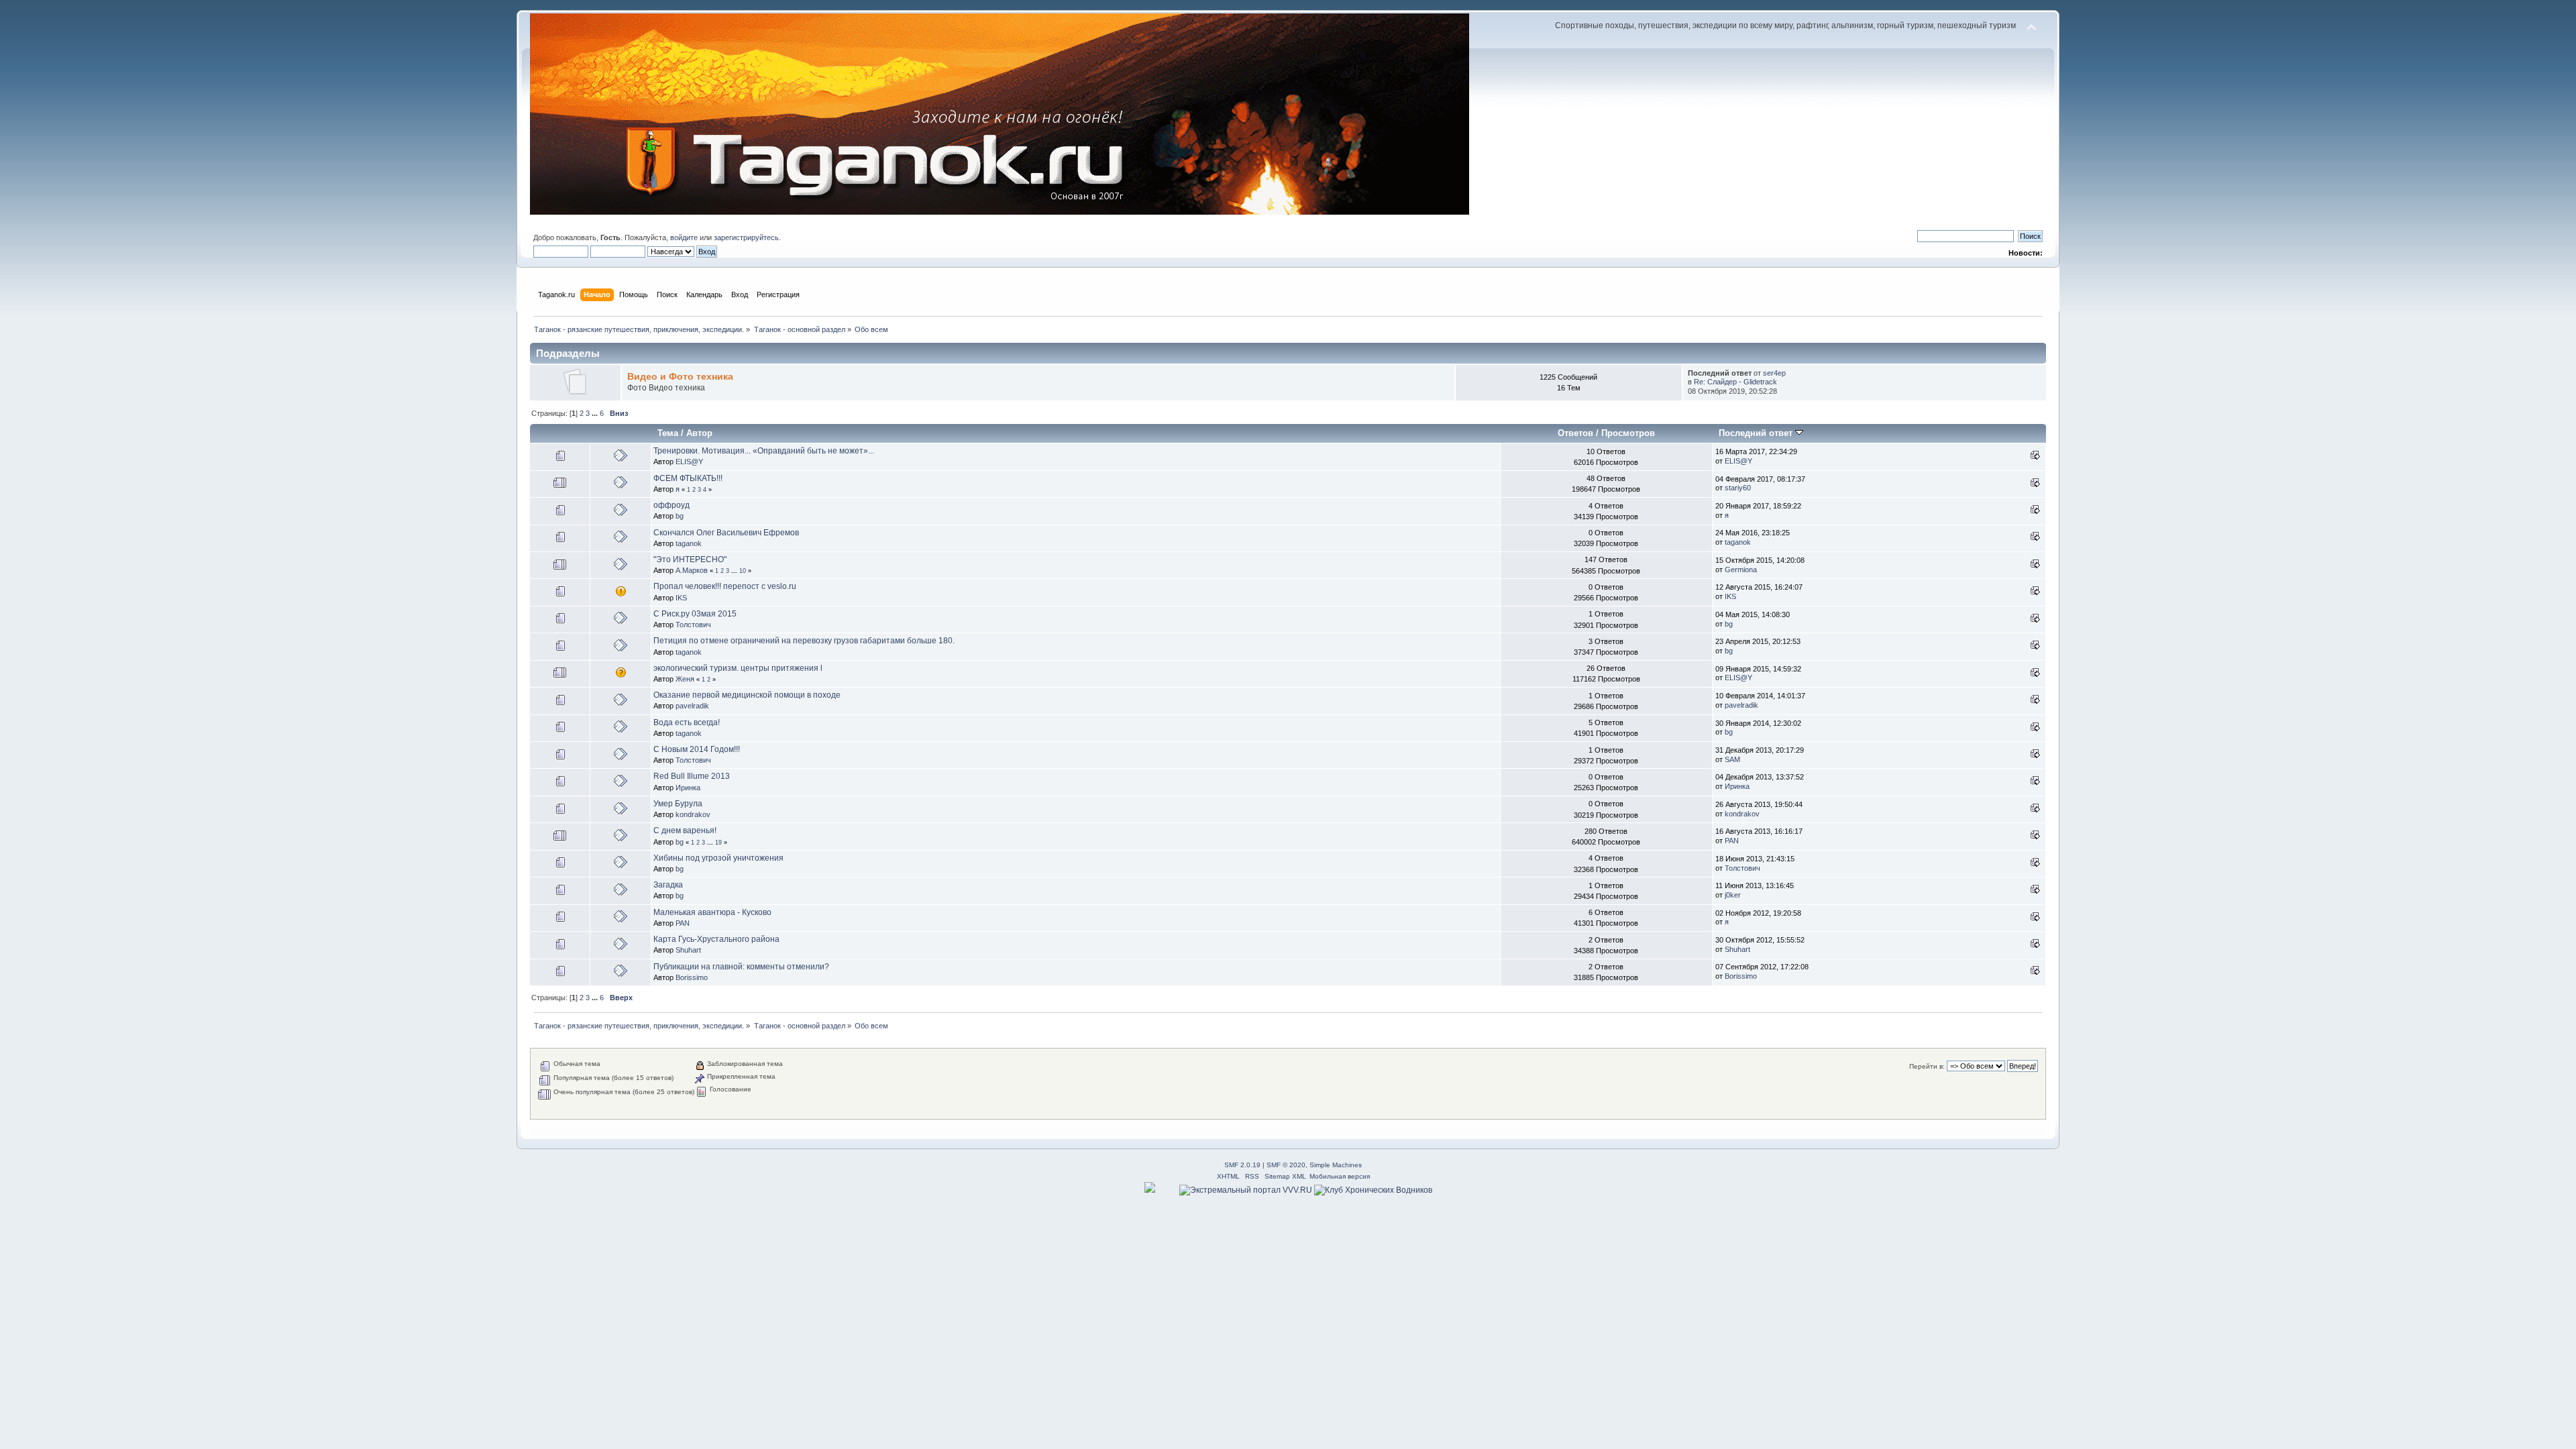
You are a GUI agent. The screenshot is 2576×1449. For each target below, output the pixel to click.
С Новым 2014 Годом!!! (697, 749)
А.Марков (692, 570)
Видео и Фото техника (680, 377)
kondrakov (693, 814)
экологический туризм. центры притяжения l (738, 668)
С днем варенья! (685, 830)
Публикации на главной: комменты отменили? (741, 967)
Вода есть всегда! (687, 722)
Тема (668, 433)
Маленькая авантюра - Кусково (712, 912)
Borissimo (692, 977)
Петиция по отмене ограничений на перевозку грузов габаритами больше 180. (804, 641)
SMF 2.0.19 (1242, 1165)
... (596, 413)
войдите (684, 237)
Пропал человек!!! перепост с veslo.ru (725, 586)
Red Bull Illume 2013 (692, 776)
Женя (685, 679)
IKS (681, 598)
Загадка (668, 885)
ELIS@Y (689, 462)
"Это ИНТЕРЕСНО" (690, 559)
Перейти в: (1927, 1066)
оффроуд (672, 505)
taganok (689, 543)
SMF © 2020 (1286, 1165)
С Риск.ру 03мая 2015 (695, 614)
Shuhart (688, 950)
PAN (1732, 841)
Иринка (688, 788)
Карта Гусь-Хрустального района (716, 939)
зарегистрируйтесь (746, 237)
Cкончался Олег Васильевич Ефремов (726, 533)
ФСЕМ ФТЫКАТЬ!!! (688, 478)
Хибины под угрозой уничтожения (718, 858)
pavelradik (692, 706)
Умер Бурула (678, 804)
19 (718, 843)
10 (743, 571)
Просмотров (1628, 433)
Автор (699, 433)
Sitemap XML (1285, 1176)
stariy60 (1738, 488)
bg (680, 516)
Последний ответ (1757, 433)
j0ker (1733, 895)
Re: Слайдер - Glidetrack (1735, 382)
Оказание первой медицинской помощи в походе (747, 695)
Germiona (1741, 570)
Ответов (1575, 433)
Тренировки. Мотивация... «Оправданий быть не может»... (764, 451)
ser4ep (1774, 373)
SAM (1732, 759)
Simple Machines (1336, 1165)
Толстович (693, 625)
